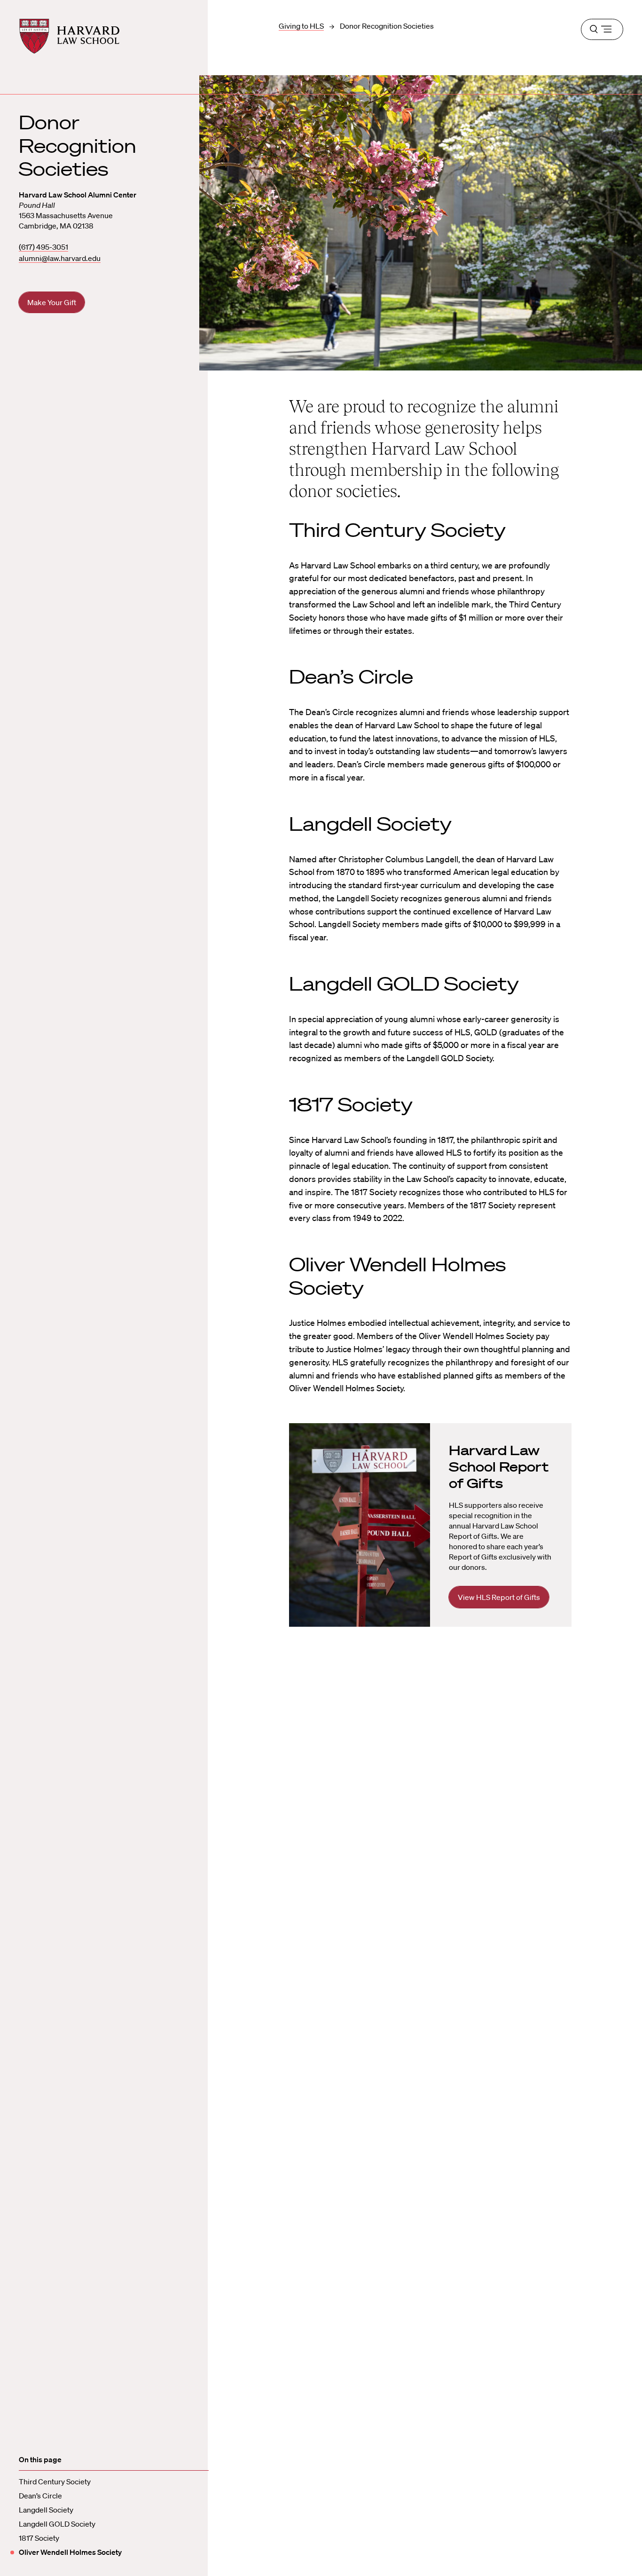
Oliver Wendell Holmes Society (70, 2552)
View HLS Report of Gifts (499, 1597)
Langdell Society (46, 2510)
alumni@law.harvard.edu (60, 258)
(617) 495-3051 (43, 247)
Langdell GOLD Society (57, 2524)
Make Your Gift (52, 302)
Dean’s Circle (40, 2496)
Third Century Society (55, 2481)
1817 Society (39, 2538)
